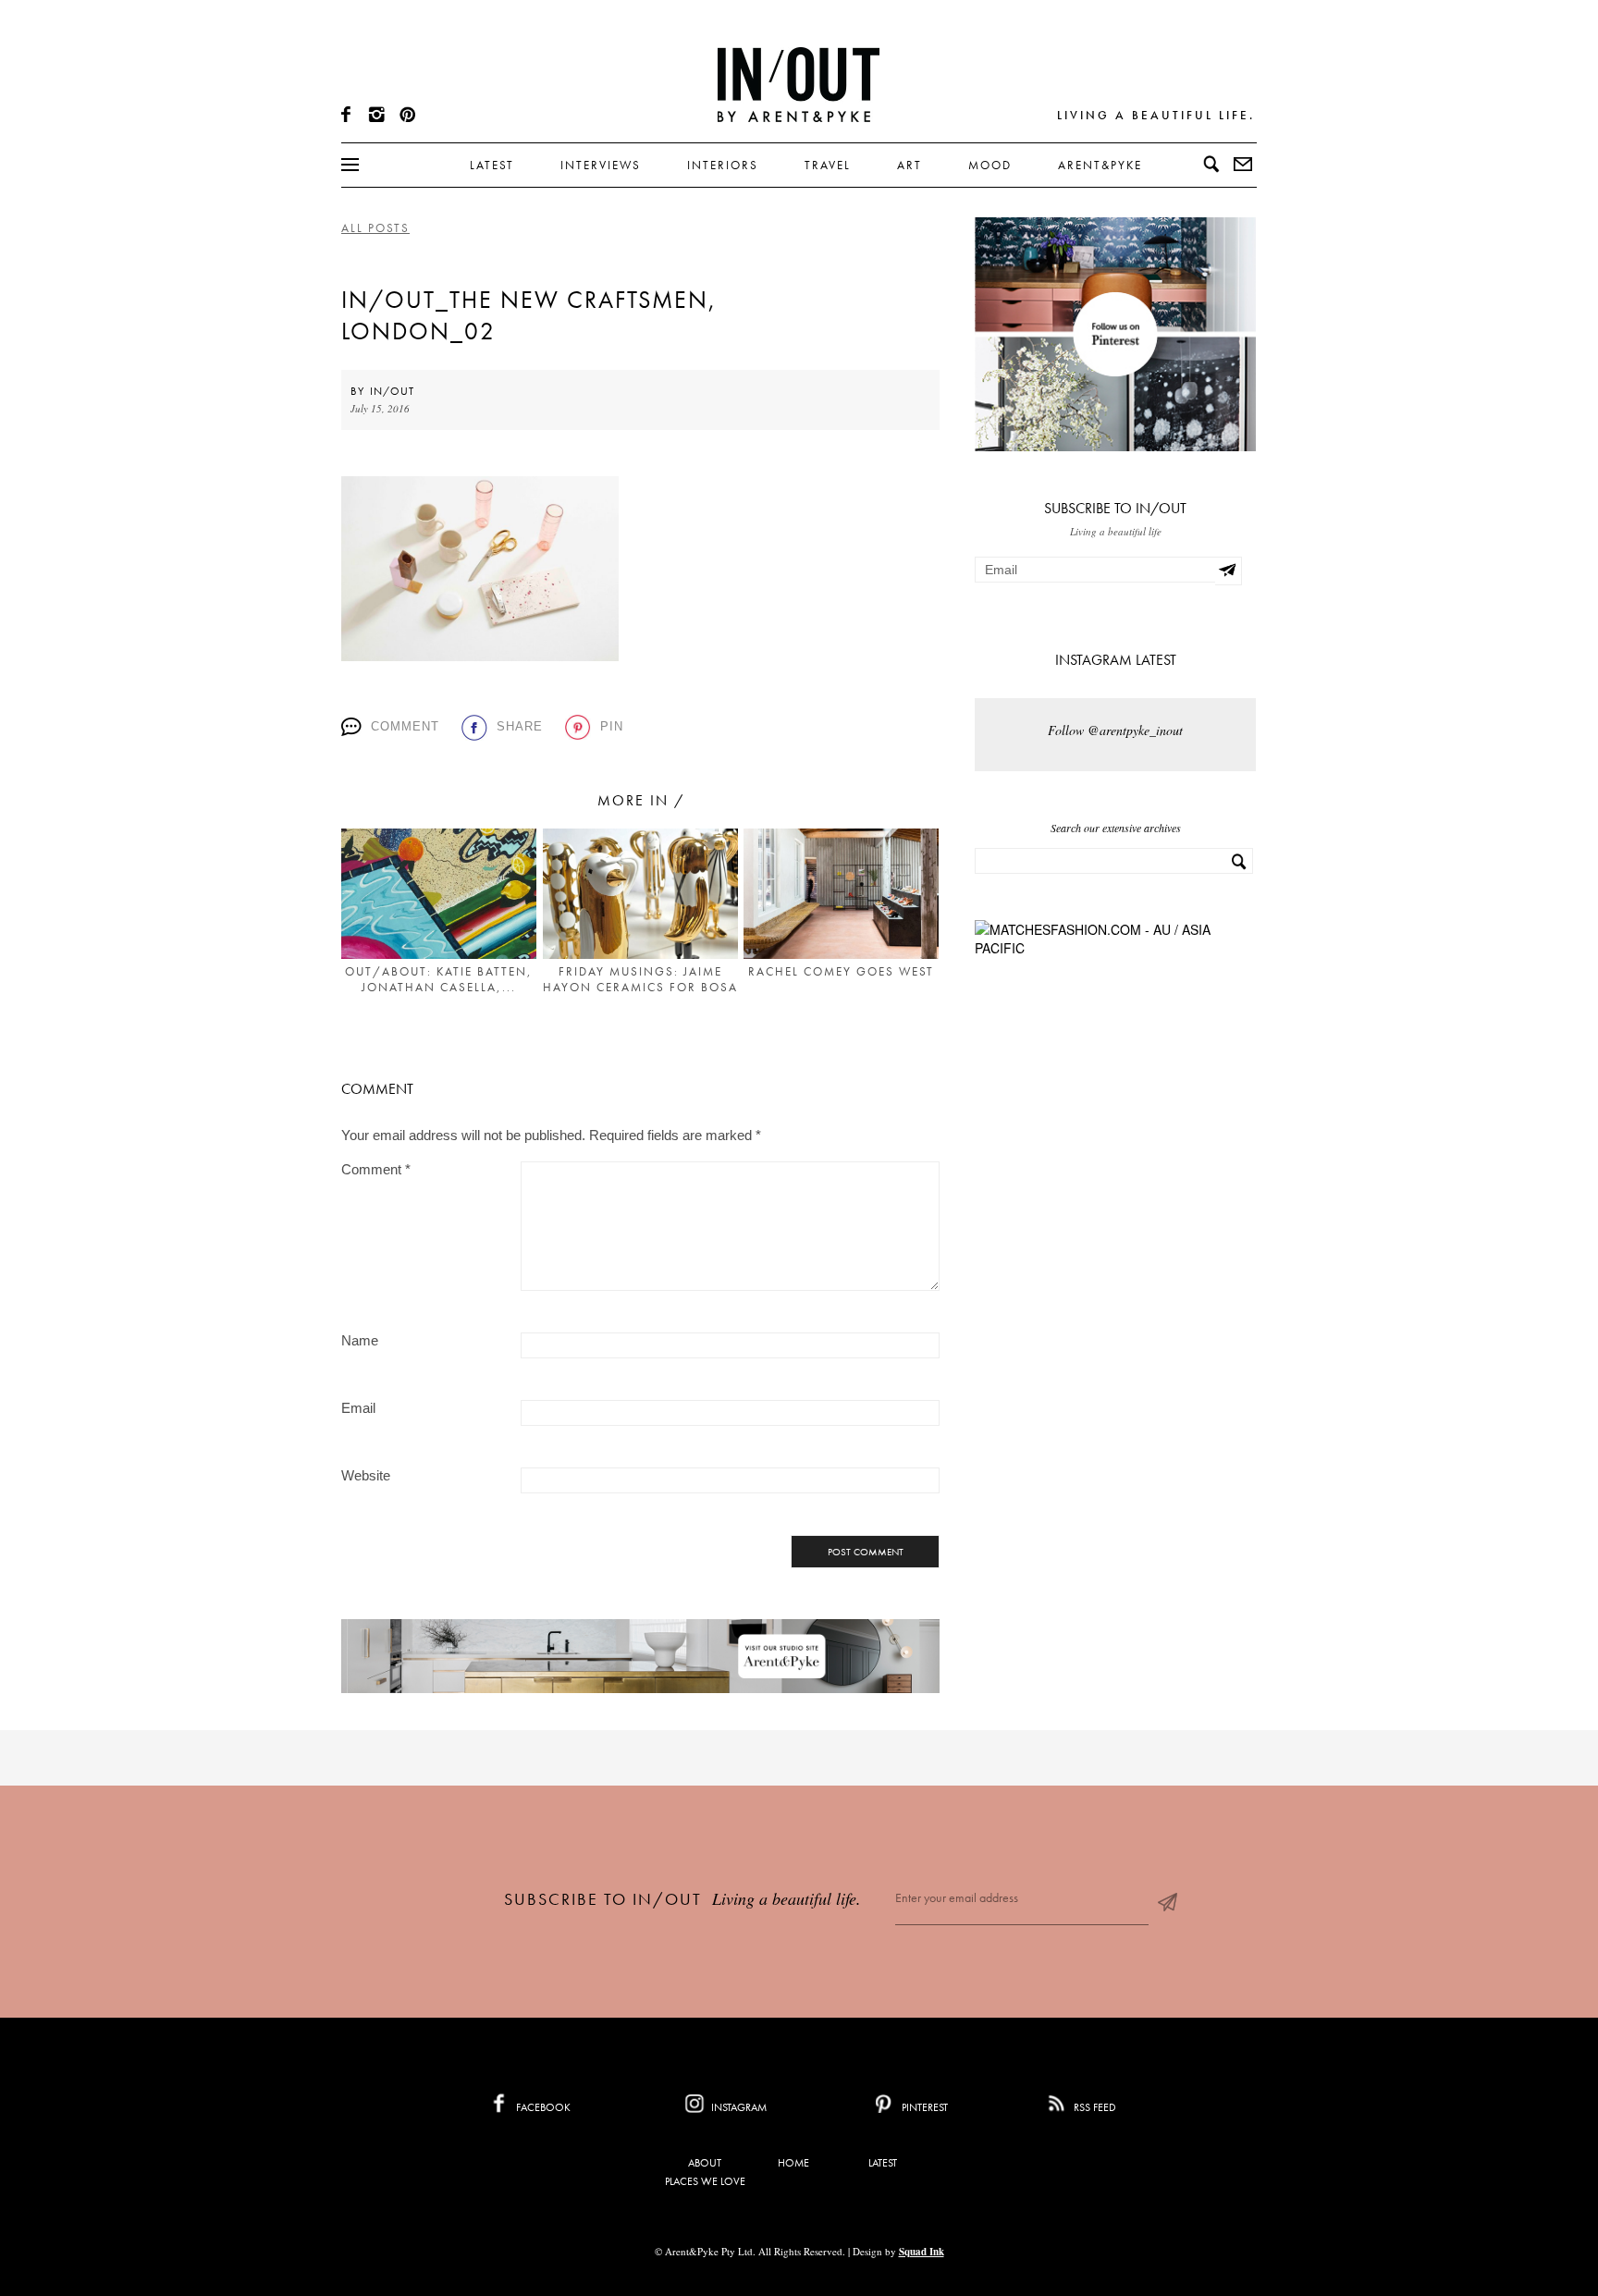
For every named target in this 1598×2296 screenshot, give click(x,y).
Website (366, 1475)
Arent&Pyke (1100, 165)
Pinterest (923, 2107)
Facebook (542, 2107)
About (705, 2163)
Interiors (723, 165)
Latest (492, 165)
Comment (405, 726)
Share (520, 726)
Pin (612, 726)
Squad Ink (922, 2252)
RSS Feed (1094, 2107)
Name (360, 1340)
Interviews (601, 165)
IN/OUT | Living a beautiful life (799, 84)
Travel (828, 165)
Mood (990, 165)
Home (793, 2163)
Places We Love (705, 2181)
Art (910, 165)
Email (358, 1408)
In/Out (392, 391)
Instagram (738, 2107)
